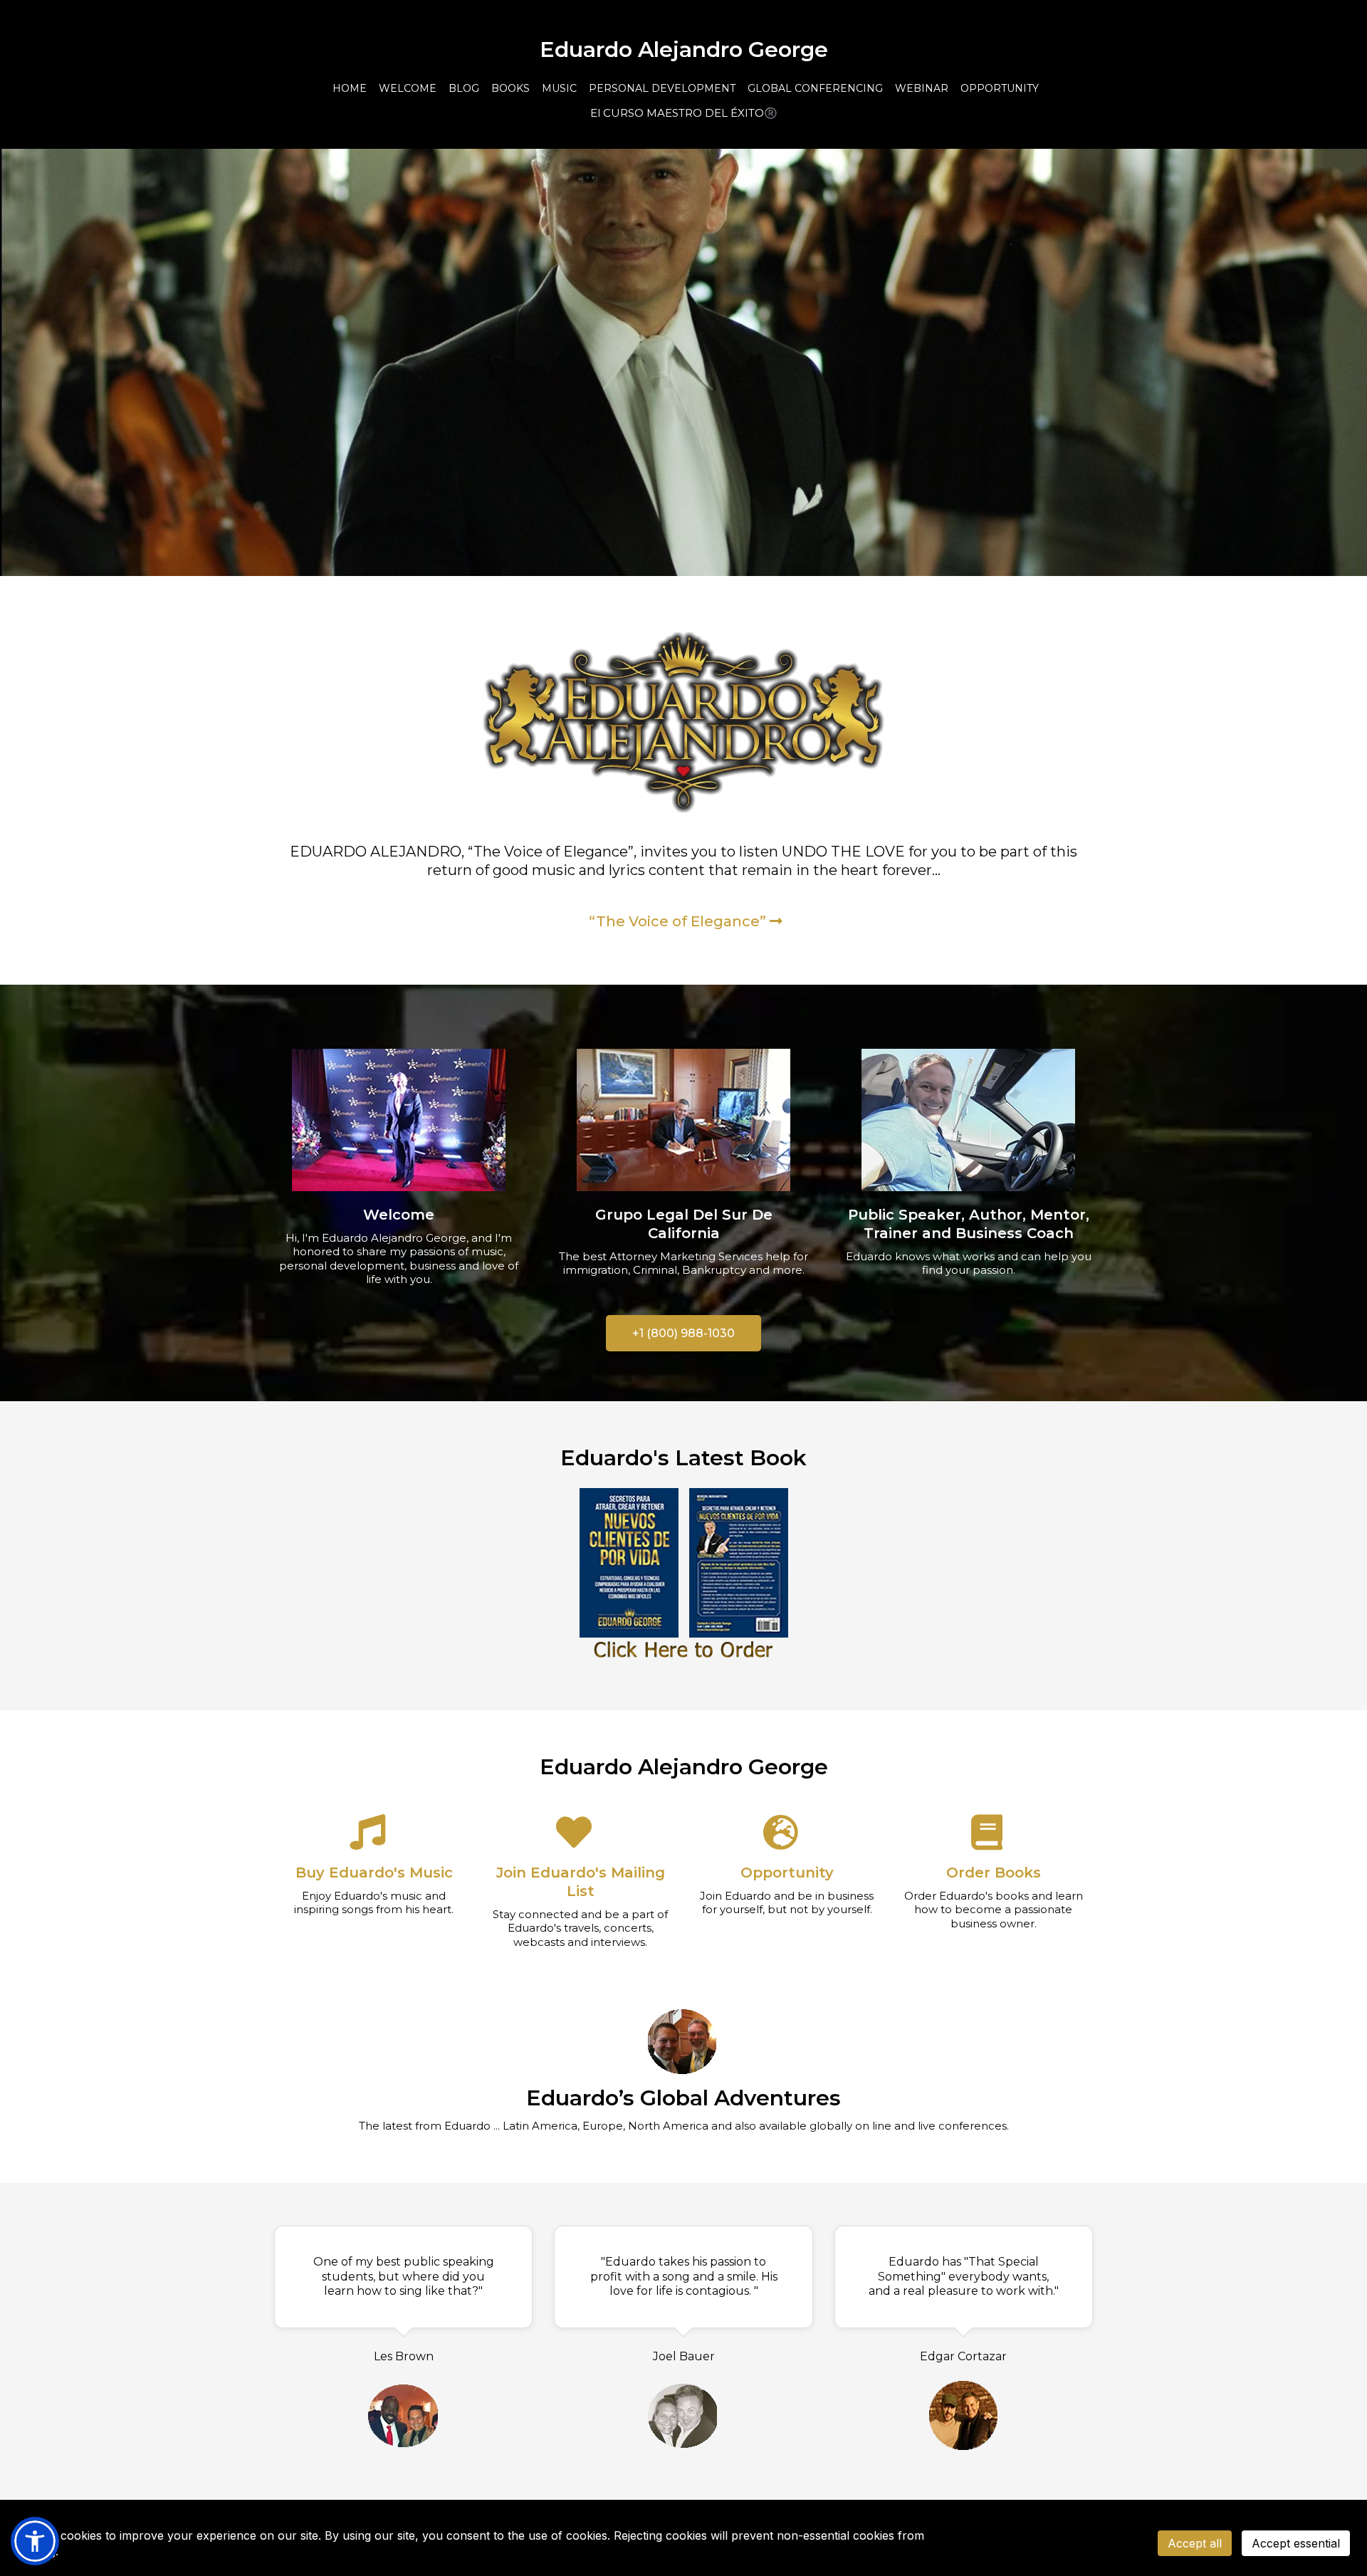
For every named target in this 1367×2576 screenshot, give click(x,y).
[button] (35, 2541)
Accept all (1195, 2543)
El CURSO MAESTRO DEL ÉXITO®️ (684, 113)
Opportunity (787, 1873)
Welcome (399, 1215)
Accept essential (1296, 2543)
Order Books (994, 1873)
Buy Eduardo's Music (374, 1873)
